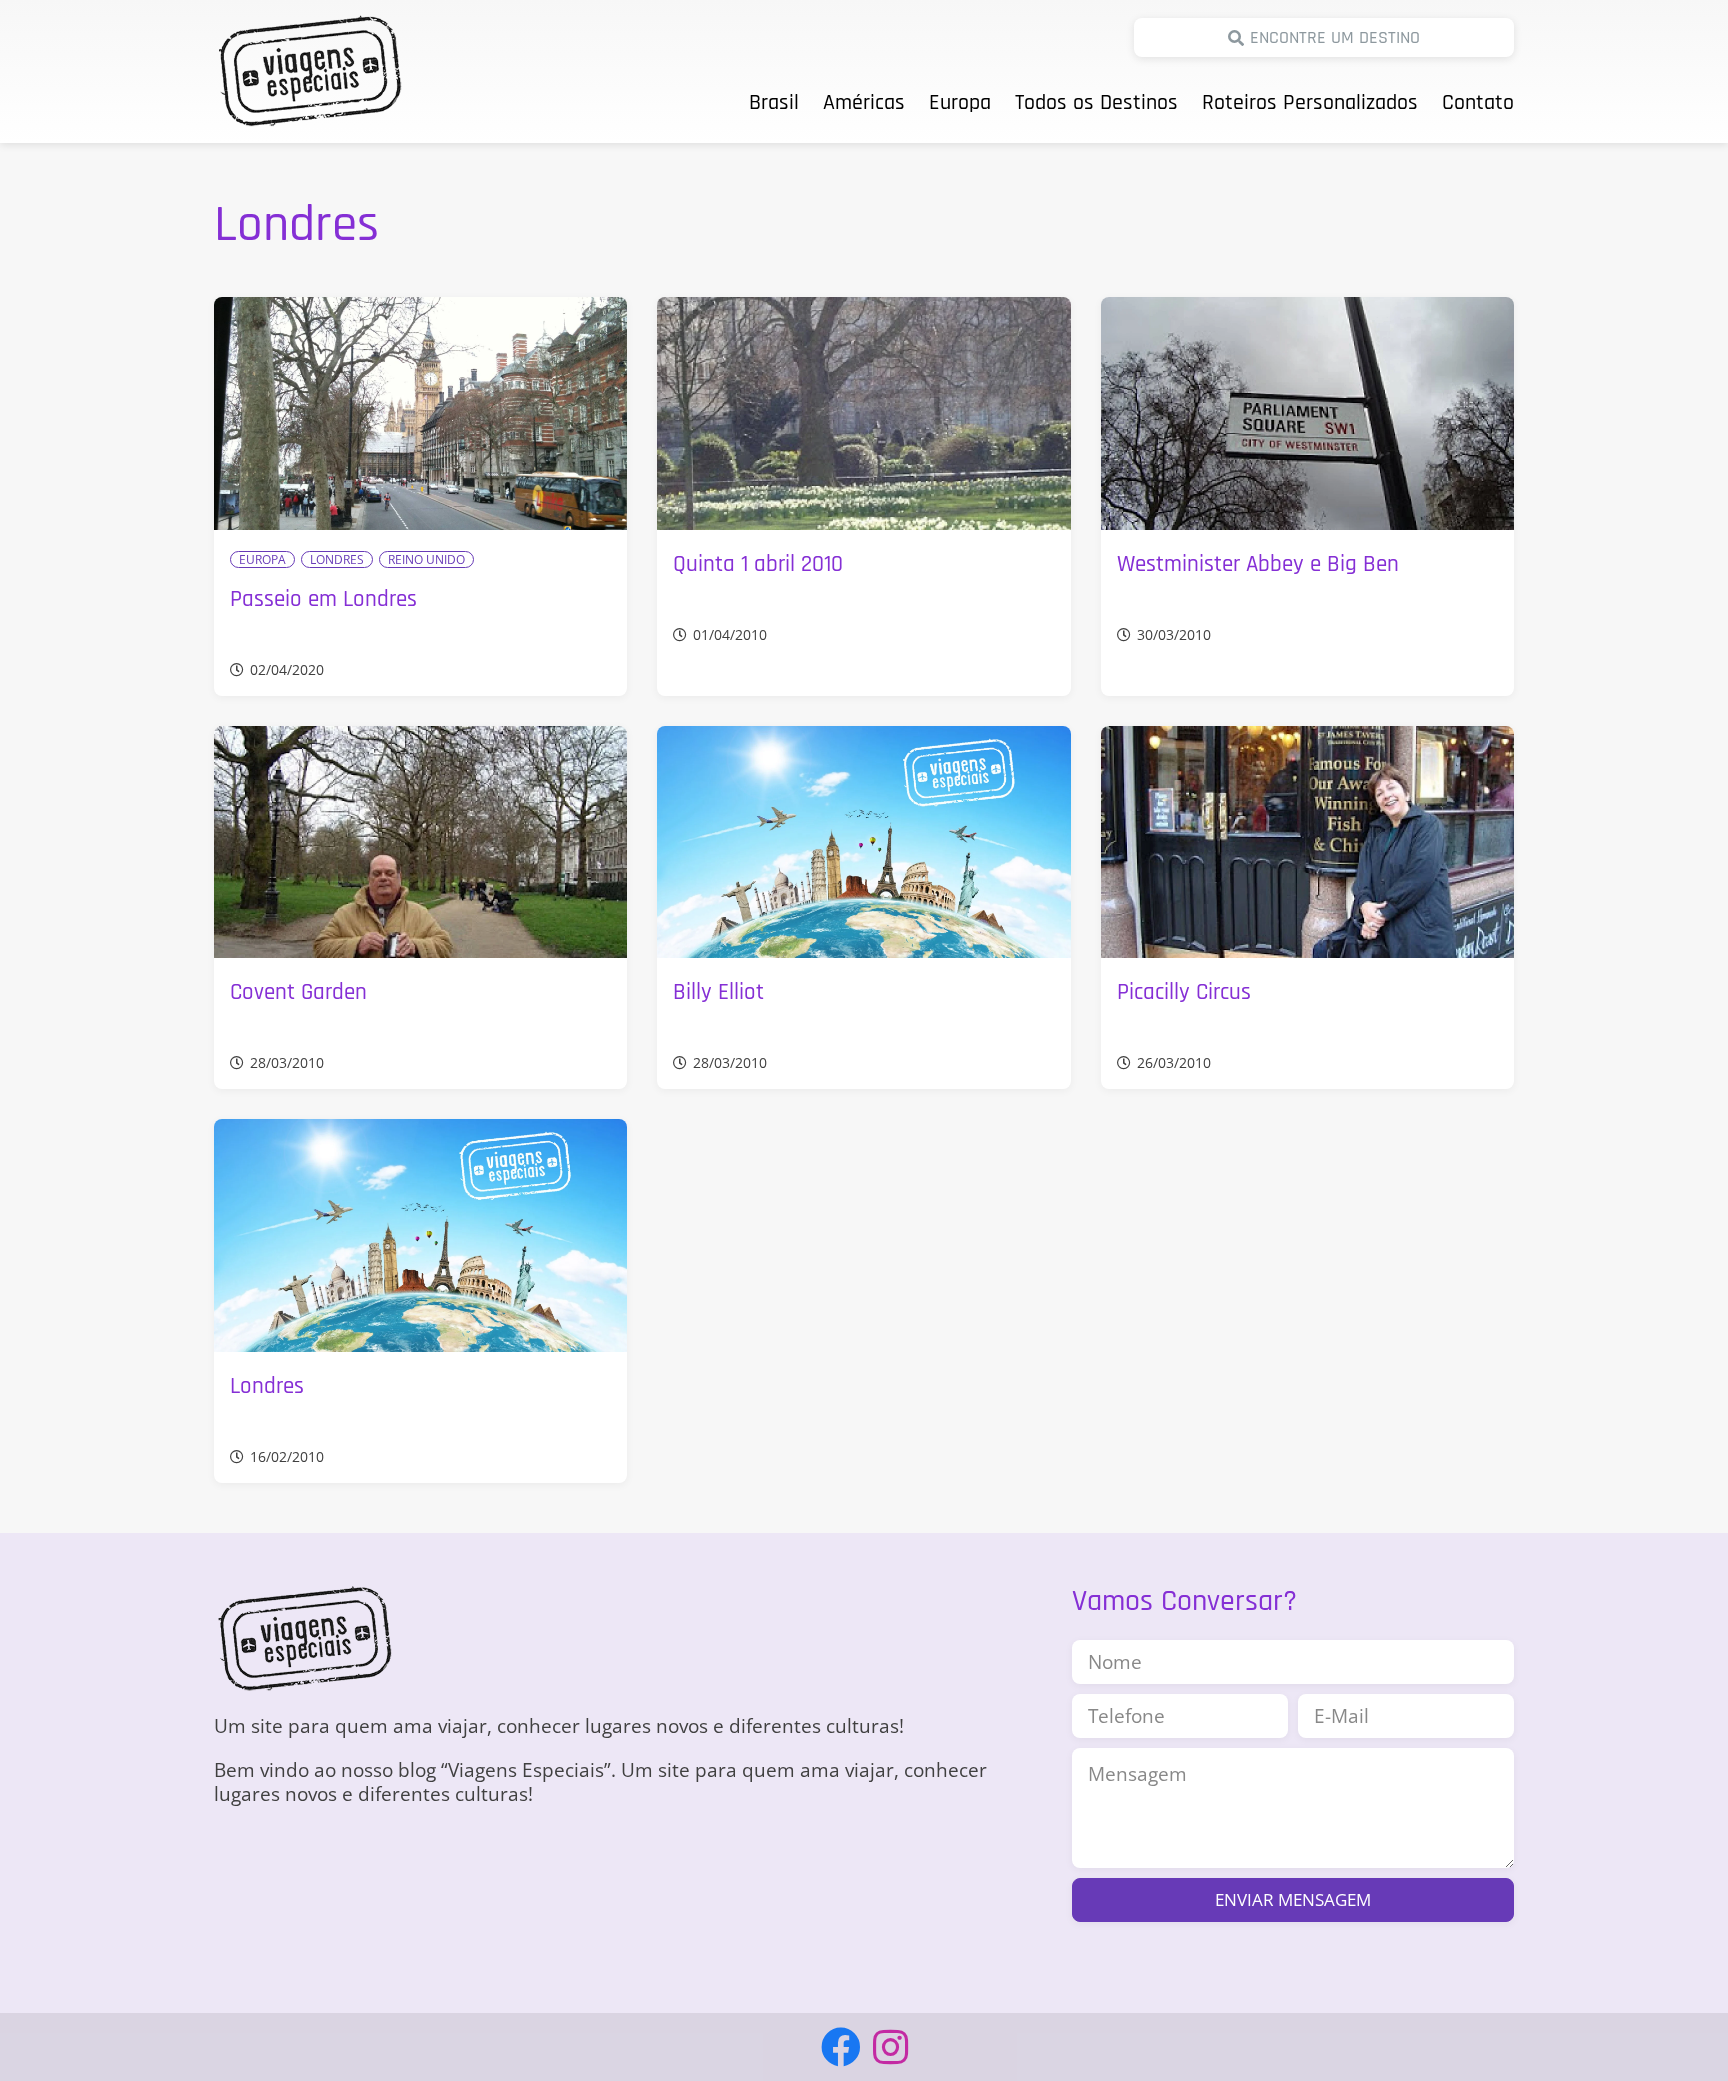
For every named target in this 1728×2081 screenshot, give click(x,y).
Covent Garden (298, 992)
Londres (337, 559)
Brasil (774, 103)
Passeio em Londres (323, 599)
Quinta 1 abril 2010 (758, 564)
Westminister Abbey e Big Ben (1258, 564)
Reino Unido (426, 559)
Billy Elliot (718, 992)
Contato (1478, 103)
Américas (864, 103)
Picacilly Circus (1184, 992)
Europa (960, 103)
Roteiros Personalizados (1310, 103)
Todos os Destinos (1096, 103)
